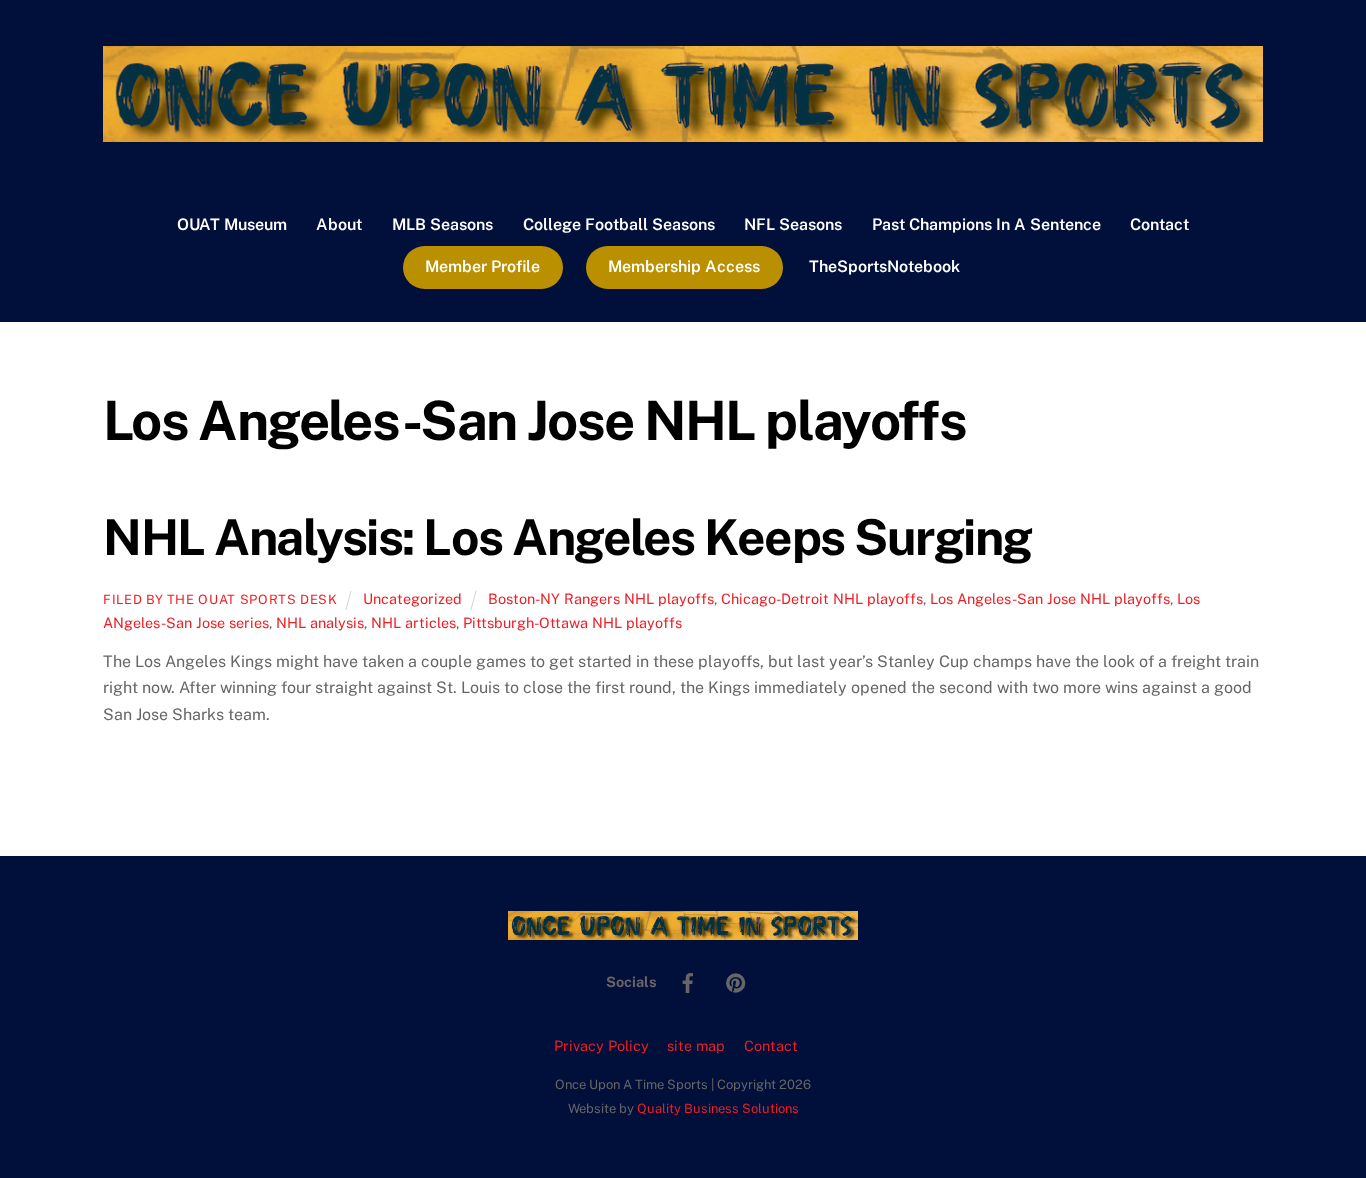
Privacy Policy (601, 1045)
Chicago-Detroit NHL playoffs (822, 598)
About (339, 224)
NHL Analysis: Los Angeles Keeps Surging (567, 537)
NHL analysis (320, 622)
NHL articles (413, 622)
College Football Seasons (619, 224)
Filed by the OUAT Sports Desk (220, 599)
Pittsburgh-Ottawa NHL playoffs (572, 622)
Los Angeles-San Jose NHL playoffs (1050, 598)
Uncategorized (412, 598)
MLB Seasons (442, 224)
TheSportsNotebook (884, 266)
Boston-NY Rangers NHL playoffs (601, 598)
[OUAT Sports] (683, 132)
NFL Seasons (793, 224)
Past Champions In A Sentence (986, 224)
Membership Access (684, 266)
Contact (1159, 224)
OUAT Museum (232, 224)
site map (696, 1045)
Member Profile (482, 266)
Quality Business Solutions (718, 1108)
